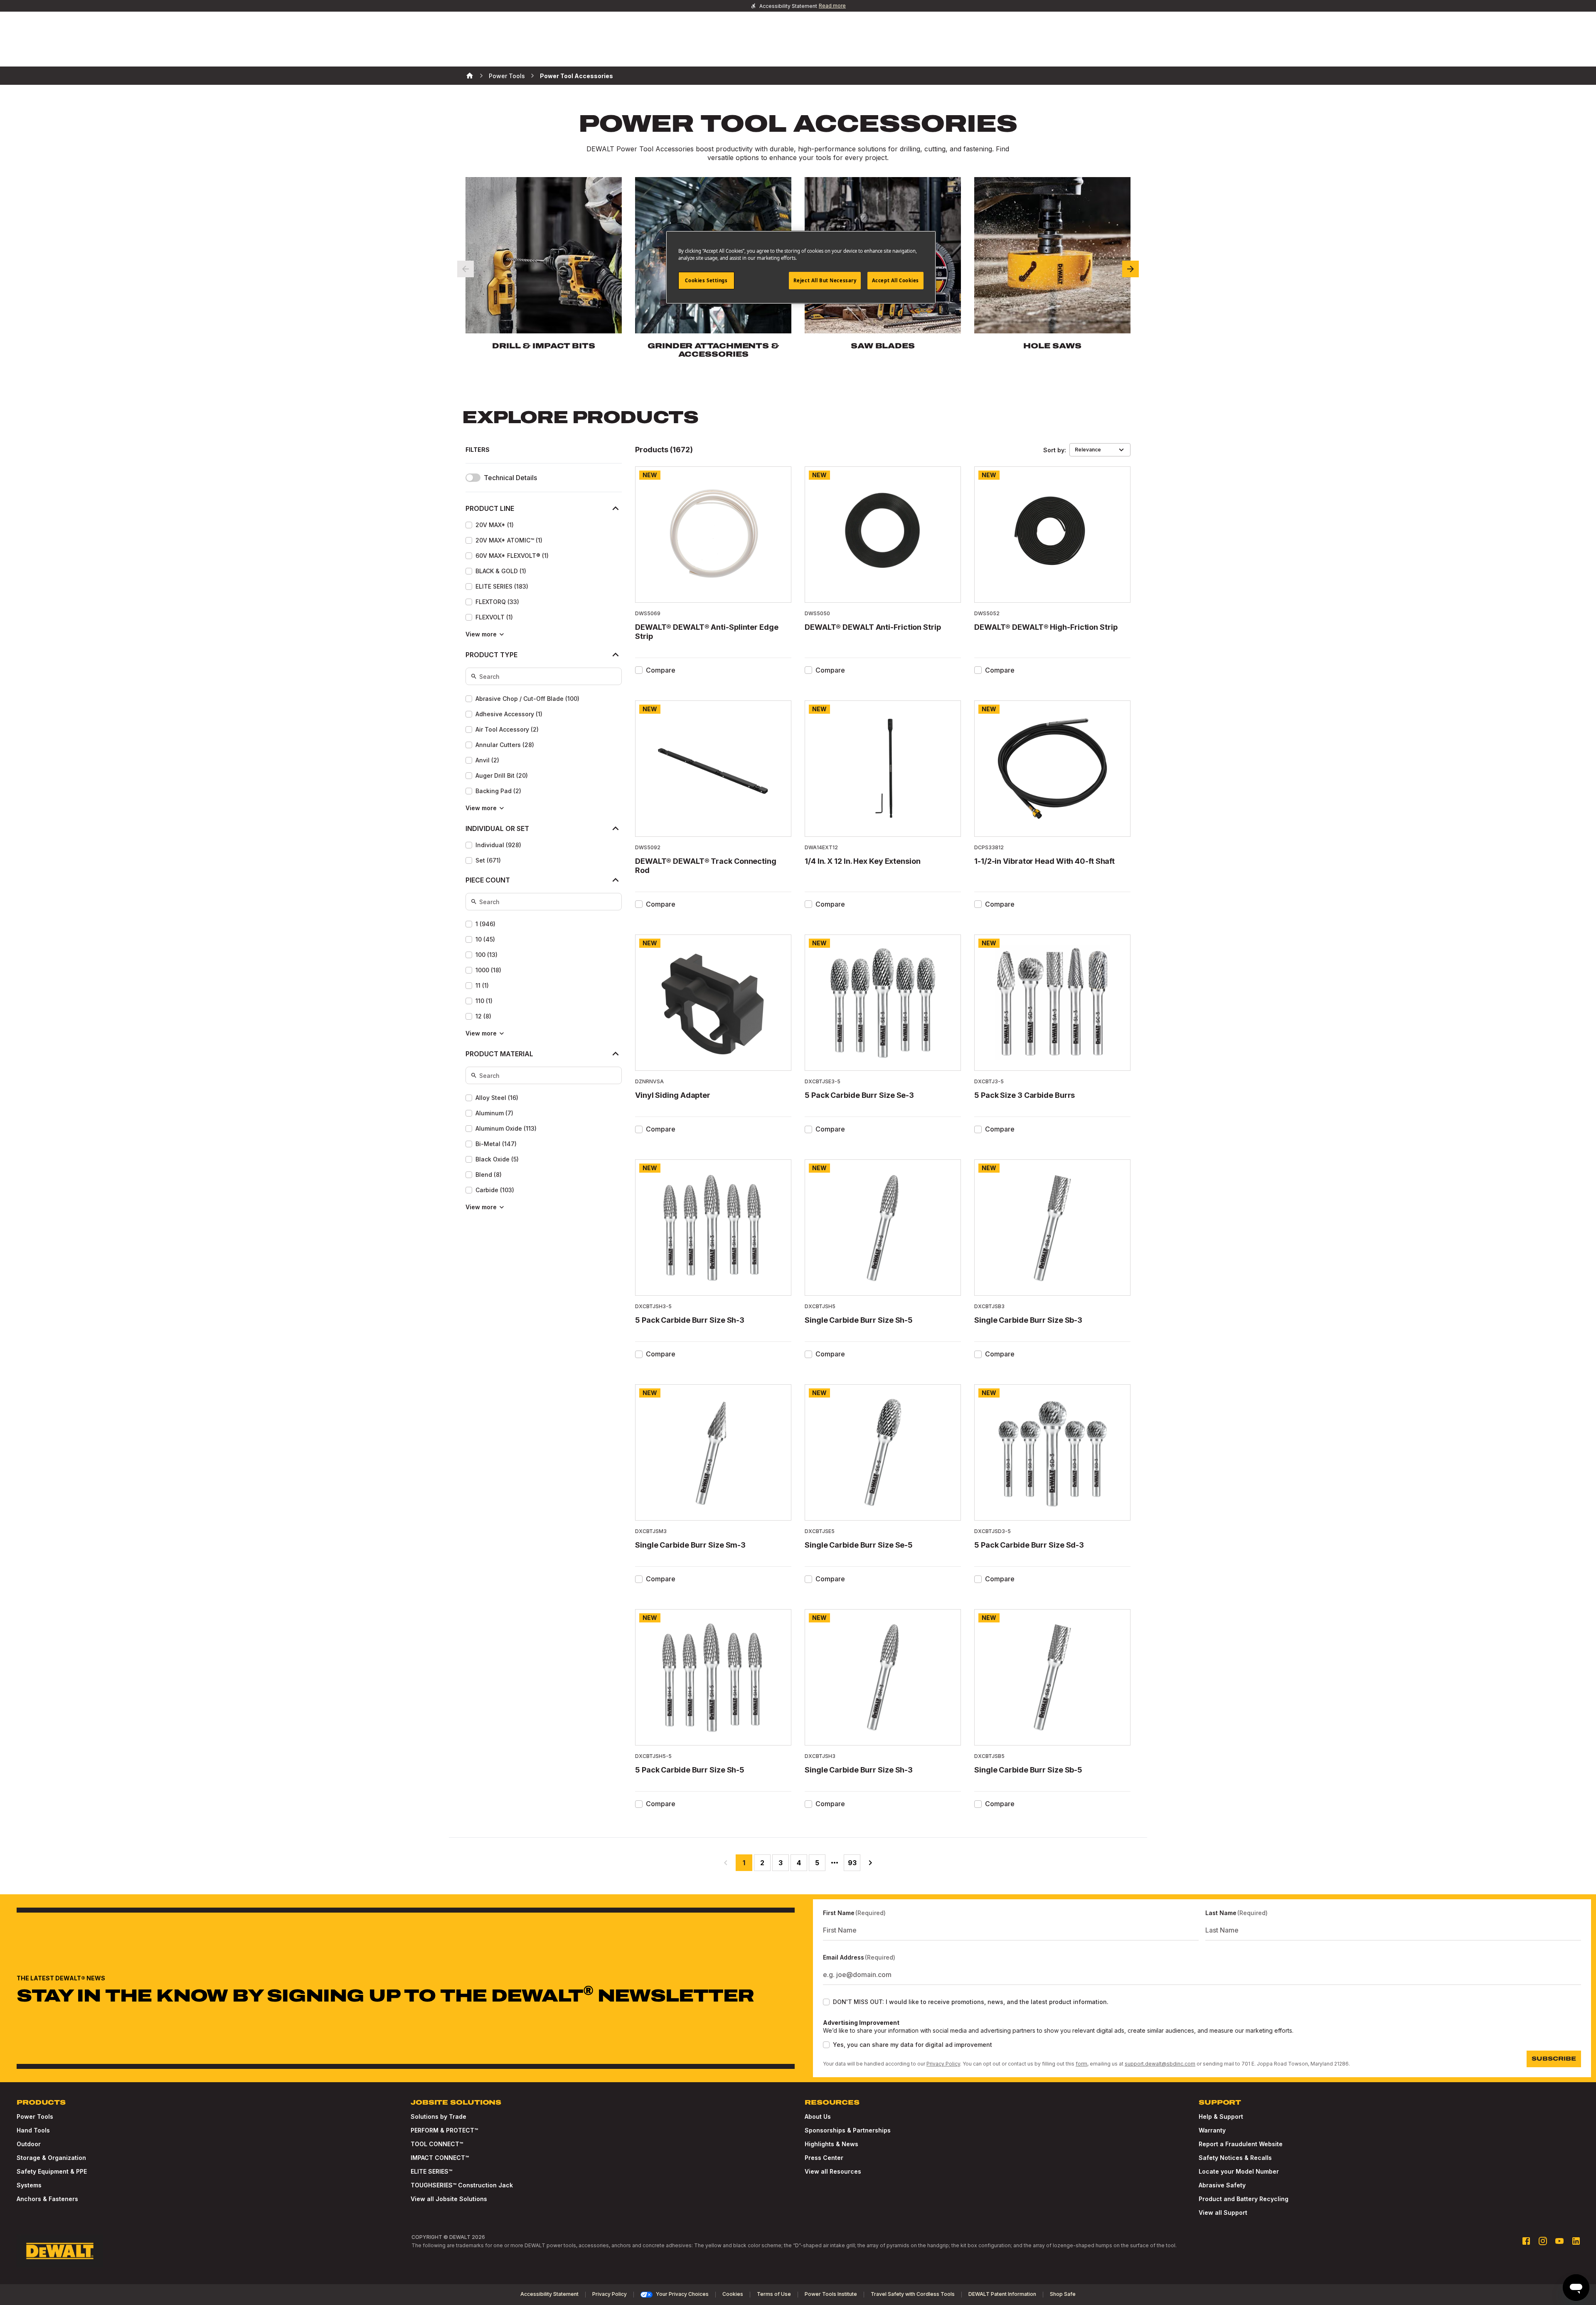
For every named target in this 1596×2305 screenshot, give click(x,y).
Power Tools (507, 76)
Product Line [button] (490, 508)
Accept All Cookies (895, 280)
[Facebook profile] (1526, 2241)
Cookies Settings (706, 280)
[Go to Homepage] (60, 2251)
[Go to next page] (870, 1863)
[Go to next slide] (1130, 269)
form (1081, 2064)
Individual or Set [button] (497, 828)
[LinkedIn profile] (1576, 2241)
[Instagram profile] (1543, 2241)
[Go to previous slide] (465, 269)
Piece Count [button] (488, 880)
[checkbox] (469, 525)
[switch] (473, 478)
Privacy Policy (943, 2064)
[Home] (470, 76)
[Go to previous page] (726, 1863)
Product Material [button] (499, 1054)
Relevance (1088, 450)
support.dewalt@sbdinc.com (1160, 2064)
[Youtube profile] (1559, 2241)
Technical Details (510, 478)
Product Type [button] (491, 655)
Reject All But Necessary (825, 280)
